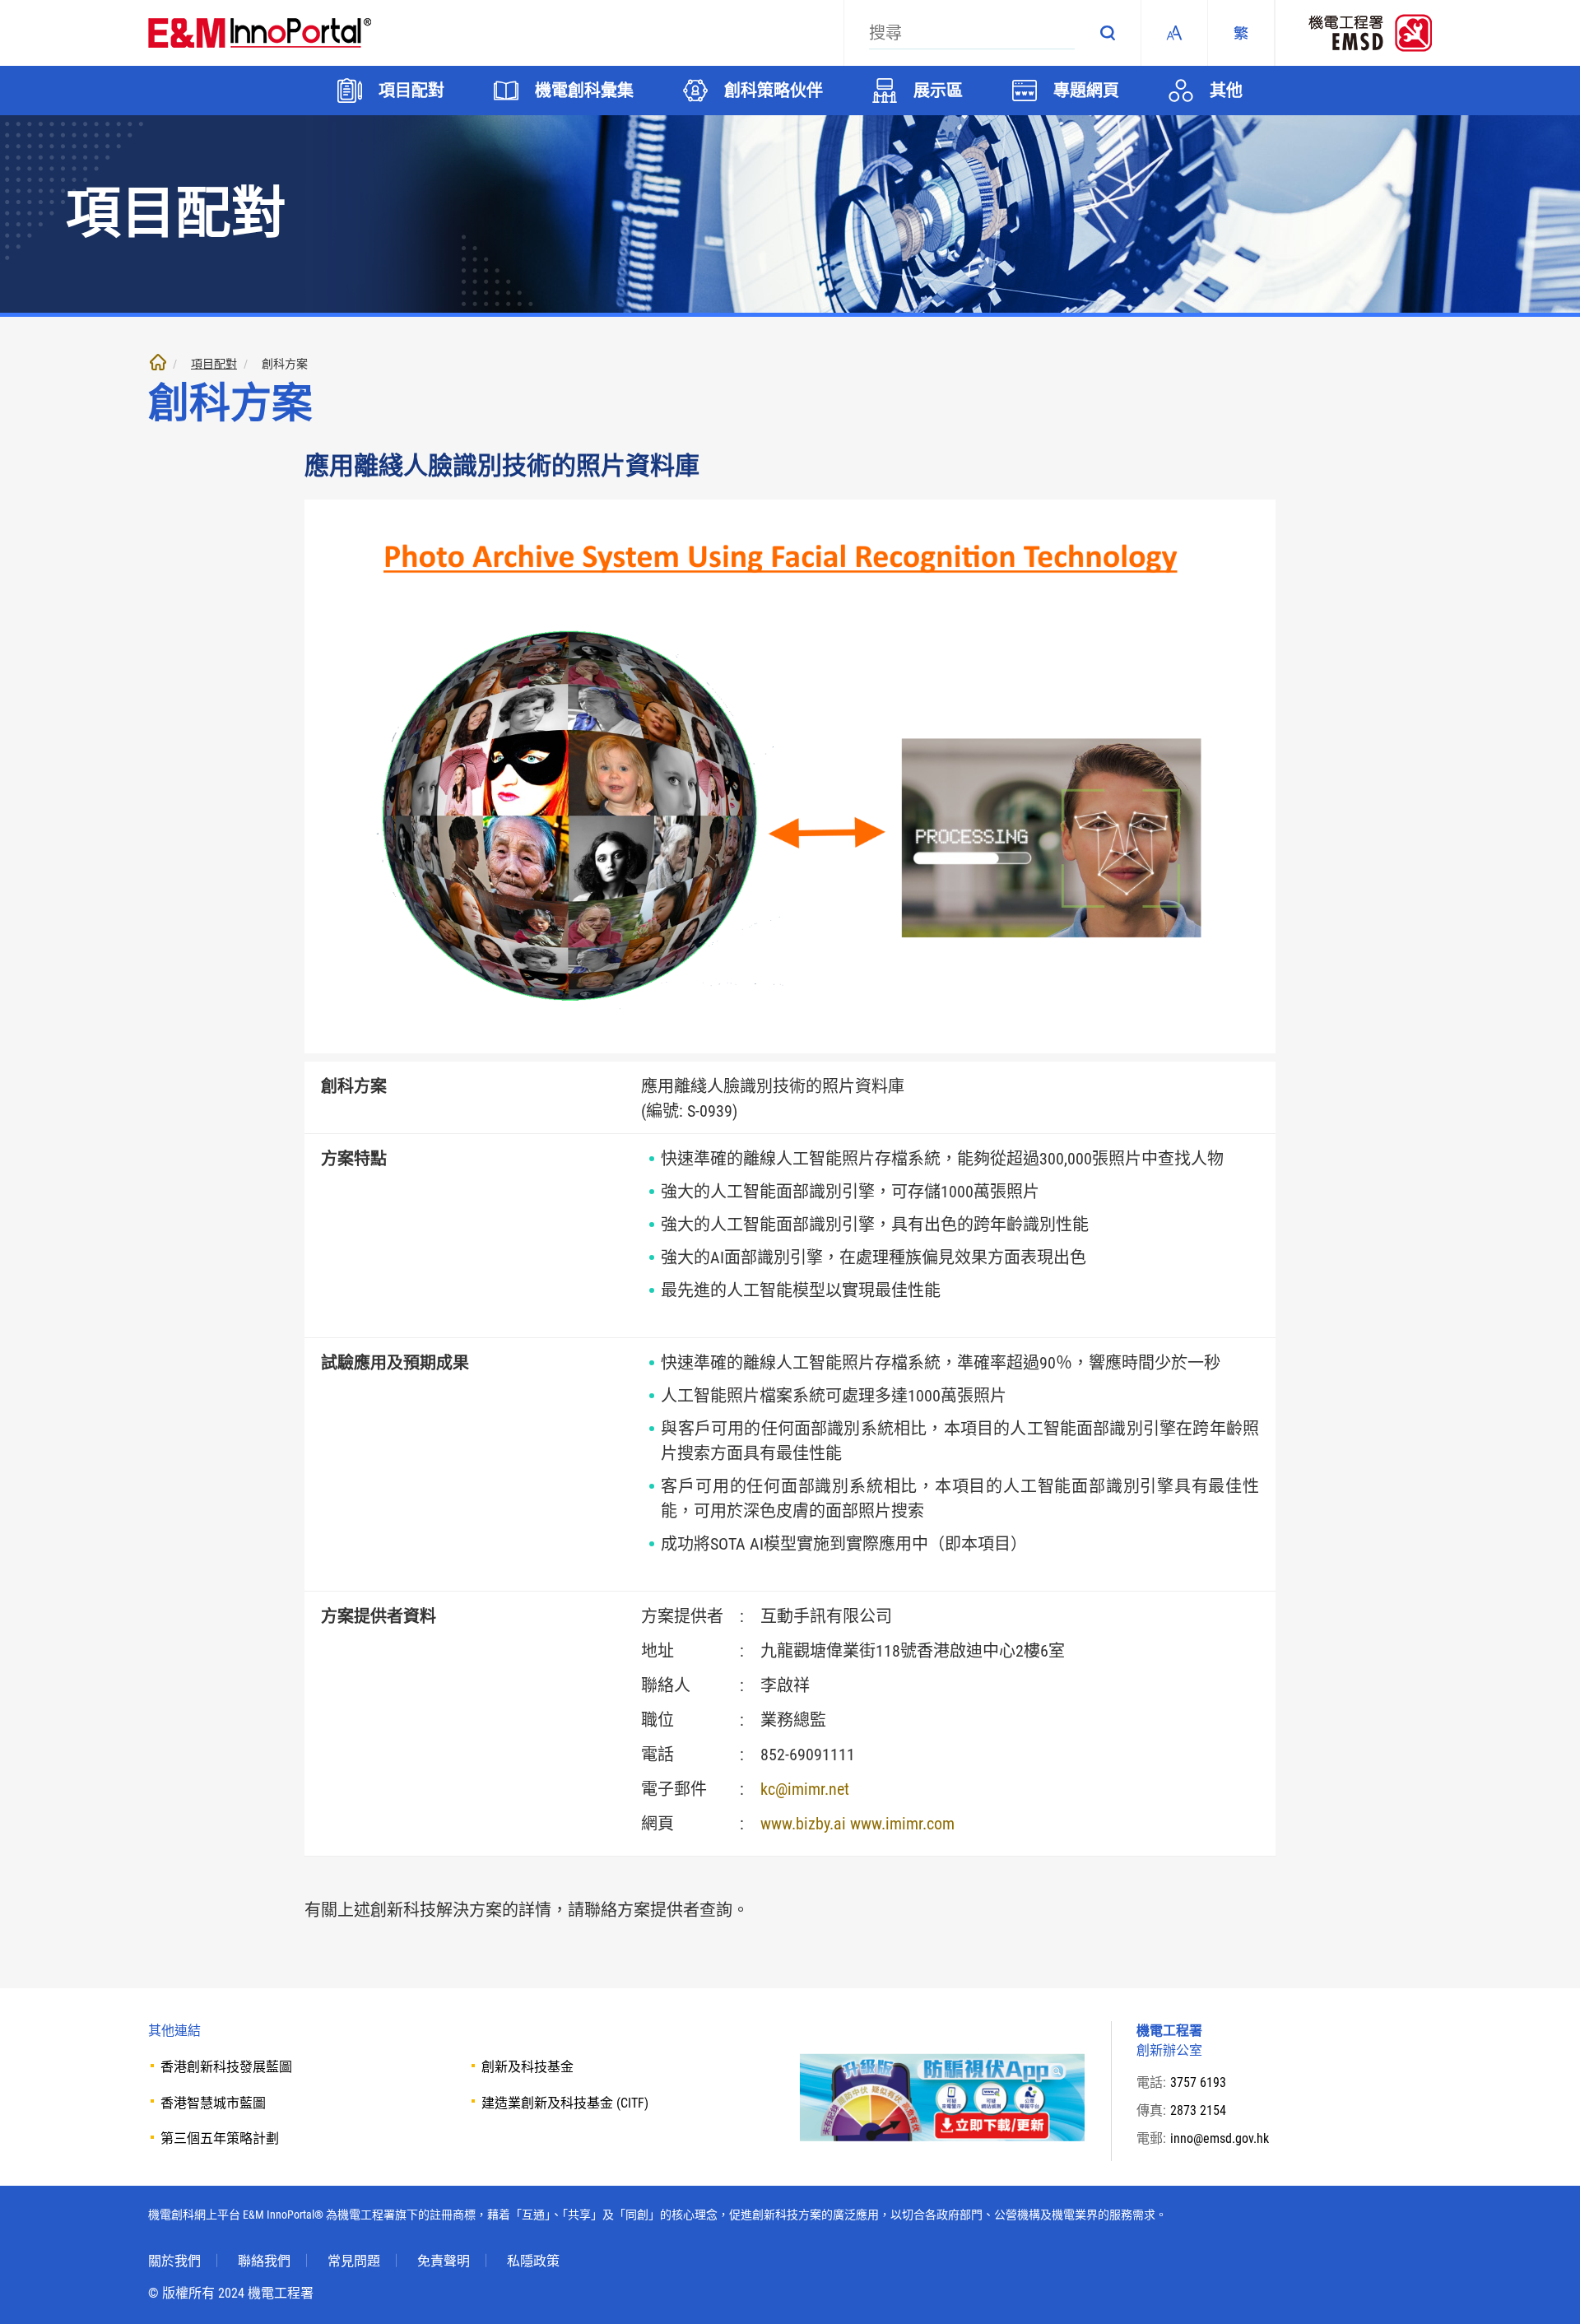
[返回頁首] (1543, 2287)
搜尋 (1108, 33)
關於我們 (174, 2261)
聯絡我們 (264, 2261)
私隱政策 (533, 2261)
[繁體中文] (1241, 33)
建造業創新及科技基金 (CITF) (565, 2103)
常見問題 (354, 2261)
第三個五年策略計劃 (220, 2138)
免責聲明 (444, 2261)
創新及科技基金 (527, 2067)
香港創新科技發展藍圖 (226, 2067)
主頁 (158, 362)
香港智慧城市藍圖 (213, 2103)
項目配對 (214, 364)
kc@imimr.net (805, 1789)
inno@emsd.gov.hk (1220, 2138)
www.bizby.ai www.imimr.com (857, 1824)
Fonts (1174, 33)
